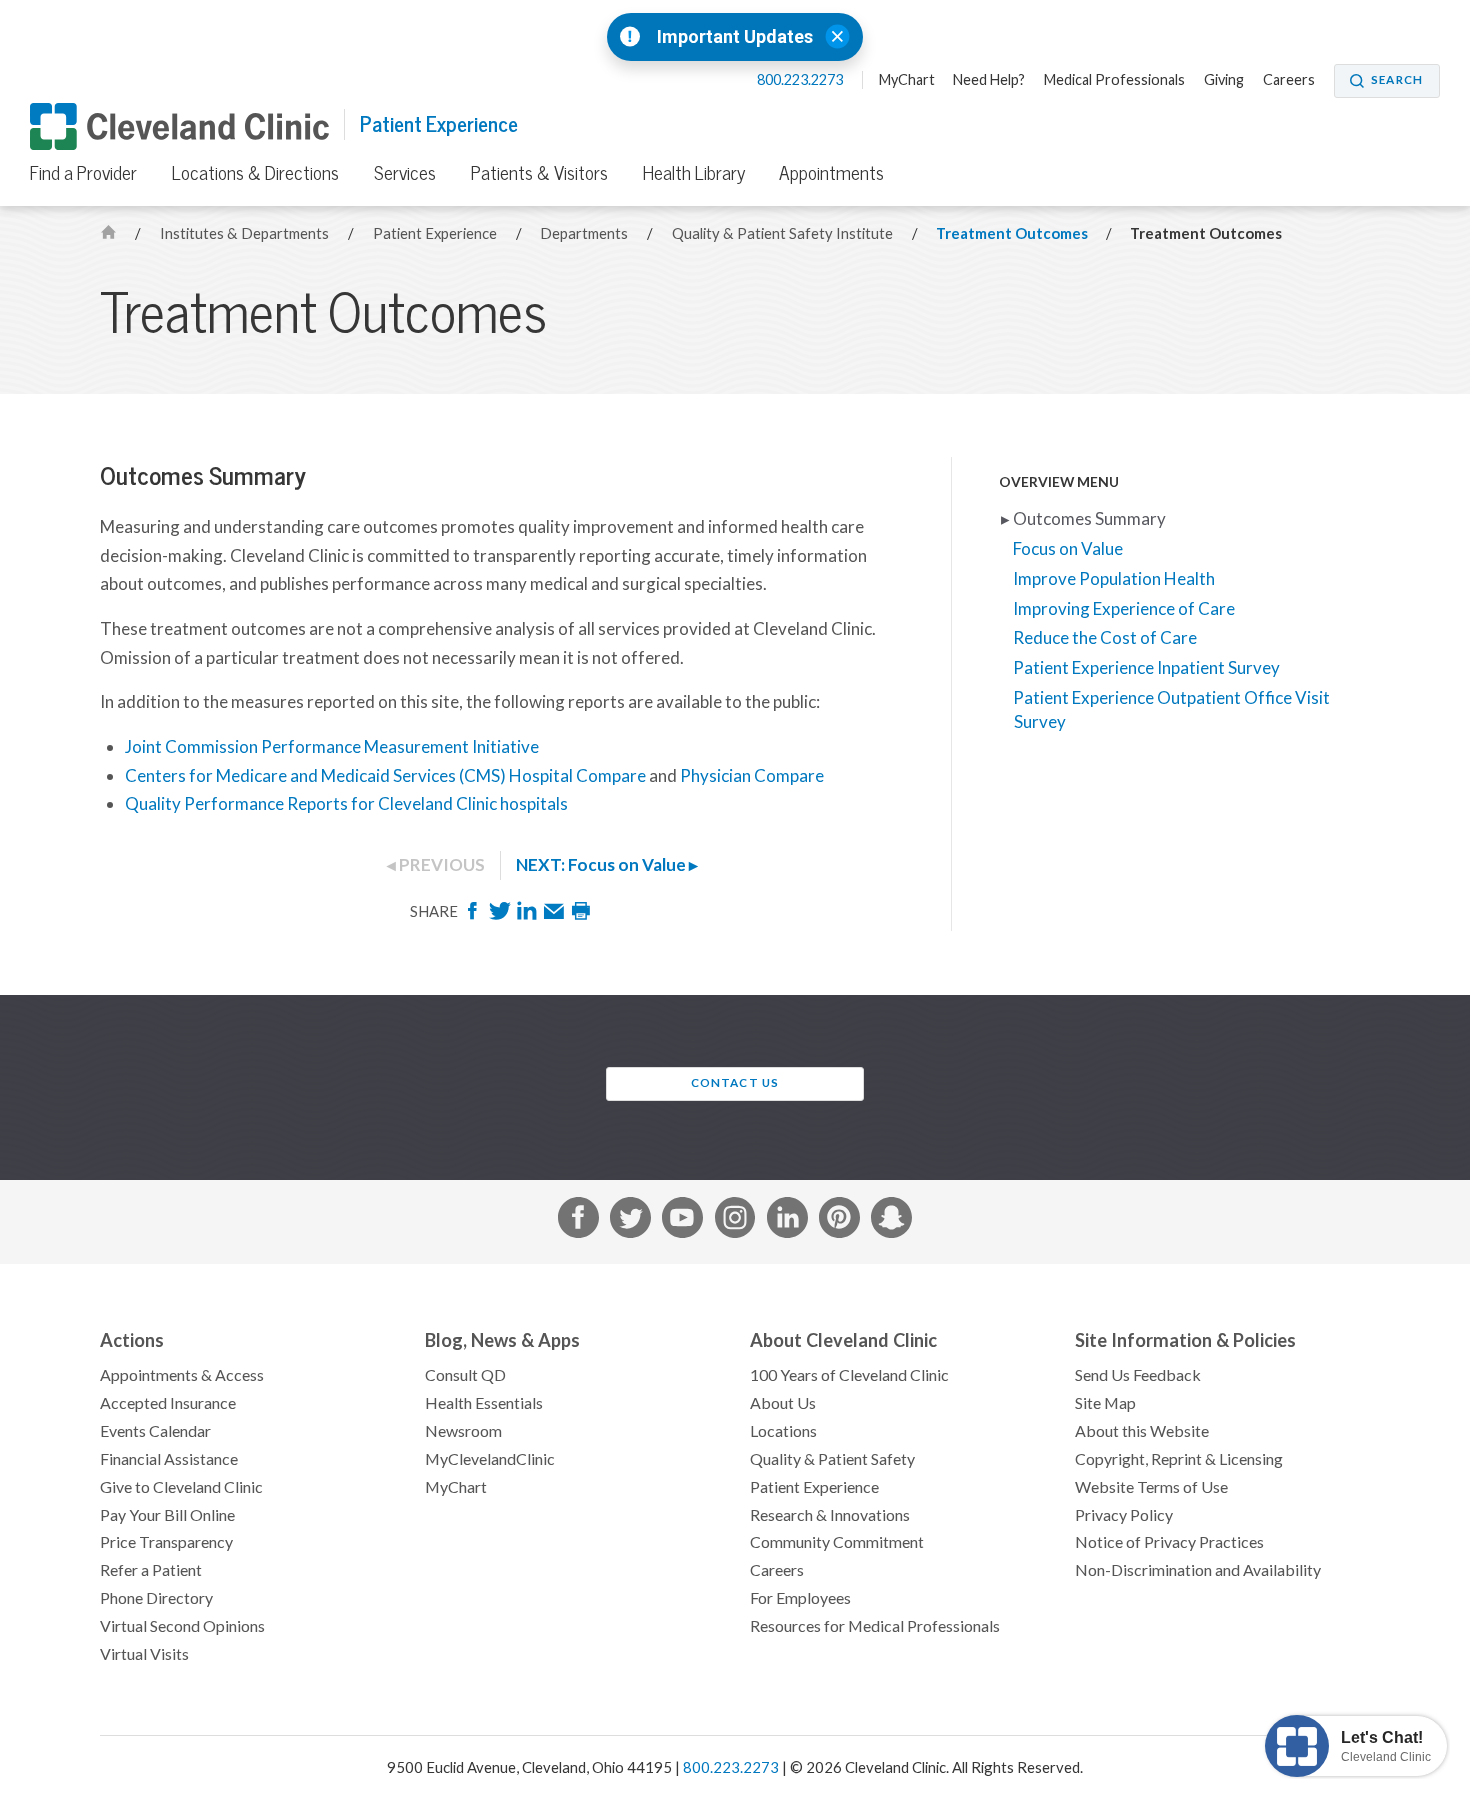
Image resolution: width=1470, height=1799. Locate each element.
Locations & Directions (255, 173)
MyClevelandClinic (490, 1459)
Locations (783, 1431)
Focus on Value (1068, 549)
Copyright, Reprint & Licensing (1179, 1459)
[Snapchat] (891, 1221)
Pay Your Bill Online (167, 1515)
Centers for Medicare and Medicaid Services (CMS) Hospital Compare (385, 776)
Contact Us (735, 1083)
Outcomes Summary (1090, 519)
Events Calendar (155, 1431)
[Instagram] (735, 1221)
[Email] (555, 916)
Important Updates (735, 37)
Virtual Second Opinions (182, 1626)
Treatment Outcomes (1012, 233)
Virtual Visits (144, 1654)
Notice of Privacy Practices (1169, 1542)
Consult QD (465, 1375)
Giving (1224, 80)
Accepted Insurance (168, 1403)
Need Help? (989, 80)
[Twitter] (501, 916)
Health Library (694, 173)
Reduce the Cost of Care (1105, 638)
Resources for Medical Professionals (875, 1626)
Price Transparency (166, 1542)
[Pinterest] (839, 1221)
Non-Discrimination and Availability (1198, 1570)
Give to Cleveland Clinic (181, 1487)
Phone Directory (156, 1598)
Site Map (1105, 1403)
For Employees (800, 1598)
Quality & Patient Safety (832, 1459)
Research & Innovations (830, 1515)
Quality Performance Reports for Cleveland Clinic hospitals (346, 804)
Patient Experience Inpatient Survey (1147, 668)
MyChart (907, 80)
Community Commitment (837, 1542)
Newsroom (463, 1431)
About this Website (1142, 1431)
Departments (585, 233)
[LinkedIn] (528, 916)
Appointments (831, 173)
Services (405, 173)
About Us (783, 1403)
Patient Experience (439, 124)
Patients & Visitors (539, 173)
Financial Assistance (169, 1459)
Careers (1289, 80)
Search (1397, 80)
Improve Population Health (1114, 579)
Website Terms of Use (1151, 1487)
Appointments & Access (182, 1375)
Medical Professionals (1114, 80)
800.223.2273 (801, 80)
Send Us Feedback (1138, 1375)
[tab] (701, 865)
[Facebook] (474, 916)
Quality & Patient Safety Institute (784, 233)
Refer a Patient (151, 1570)
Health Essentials (484, 1403)
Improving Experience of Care (1124, 609)
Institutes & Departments (246, 233)
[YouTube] (682, 1221)
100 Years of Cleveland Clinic (849, 1375)
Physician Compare (752, 776)
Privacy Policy (1124, 1515)
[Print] (581, 916)
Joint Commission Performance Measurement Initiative (332, 747)
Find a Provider (83, 173)
